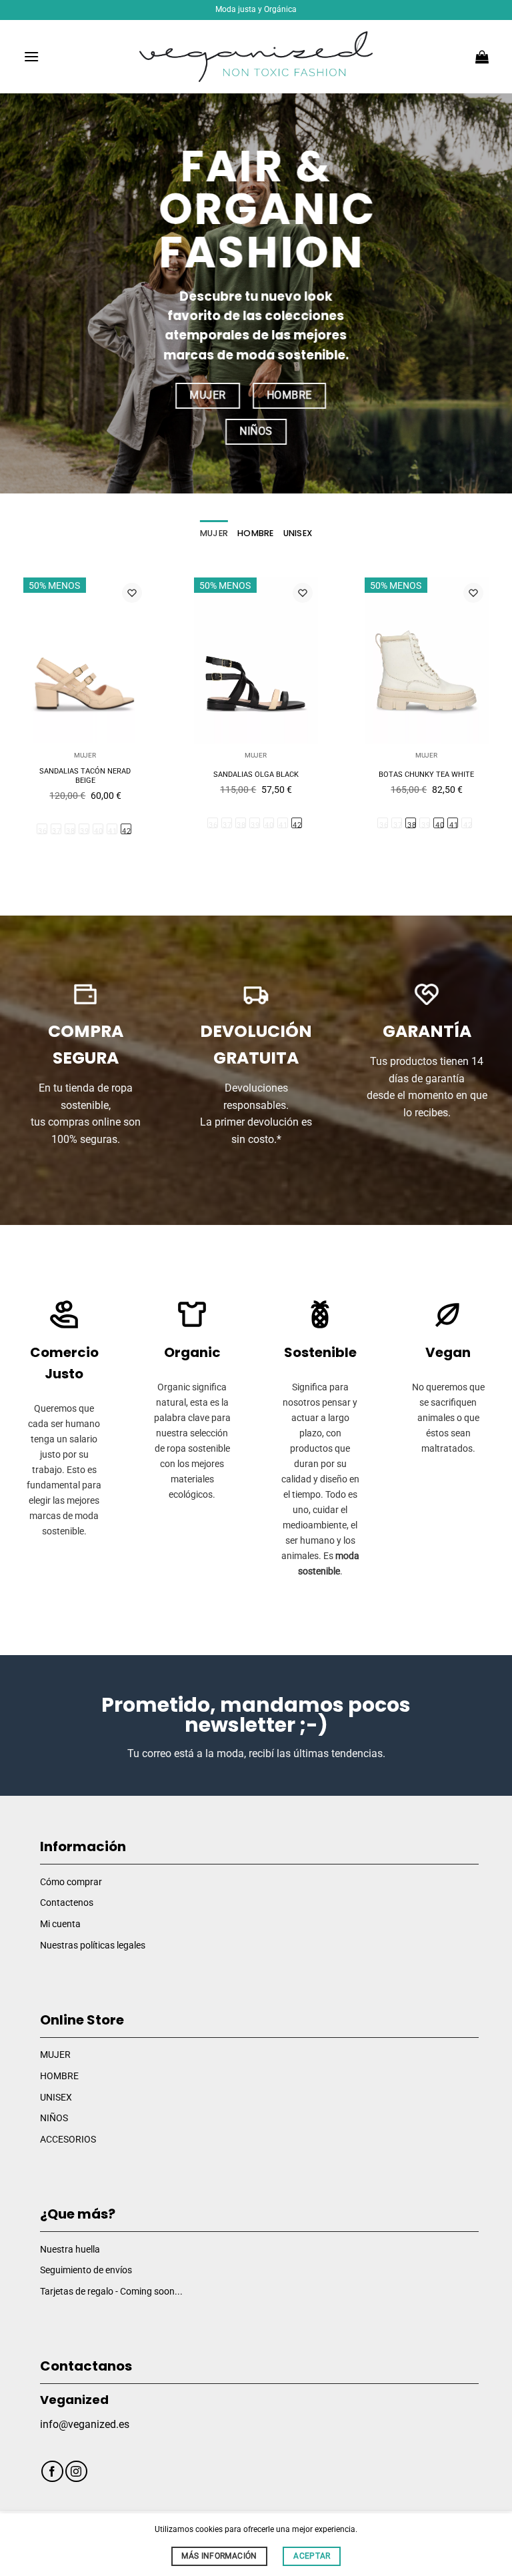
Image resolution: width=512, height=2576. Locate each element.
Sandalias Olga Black (256, 775)
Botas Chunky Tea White (426, 775)
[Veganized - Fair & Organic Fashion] (256, 57)
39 (84, 831)
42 (126, 831)
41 (112, 831)
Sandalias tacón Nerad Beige (85, 776)
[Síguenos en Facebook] (52, 2472)
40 (98, 831)
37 (56, 831)
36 (42, 831)
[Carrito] (482, 57)
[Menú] (31, 56)
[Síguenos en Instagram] (76, 2472)
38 (70, 831)
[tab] (214, 533)
